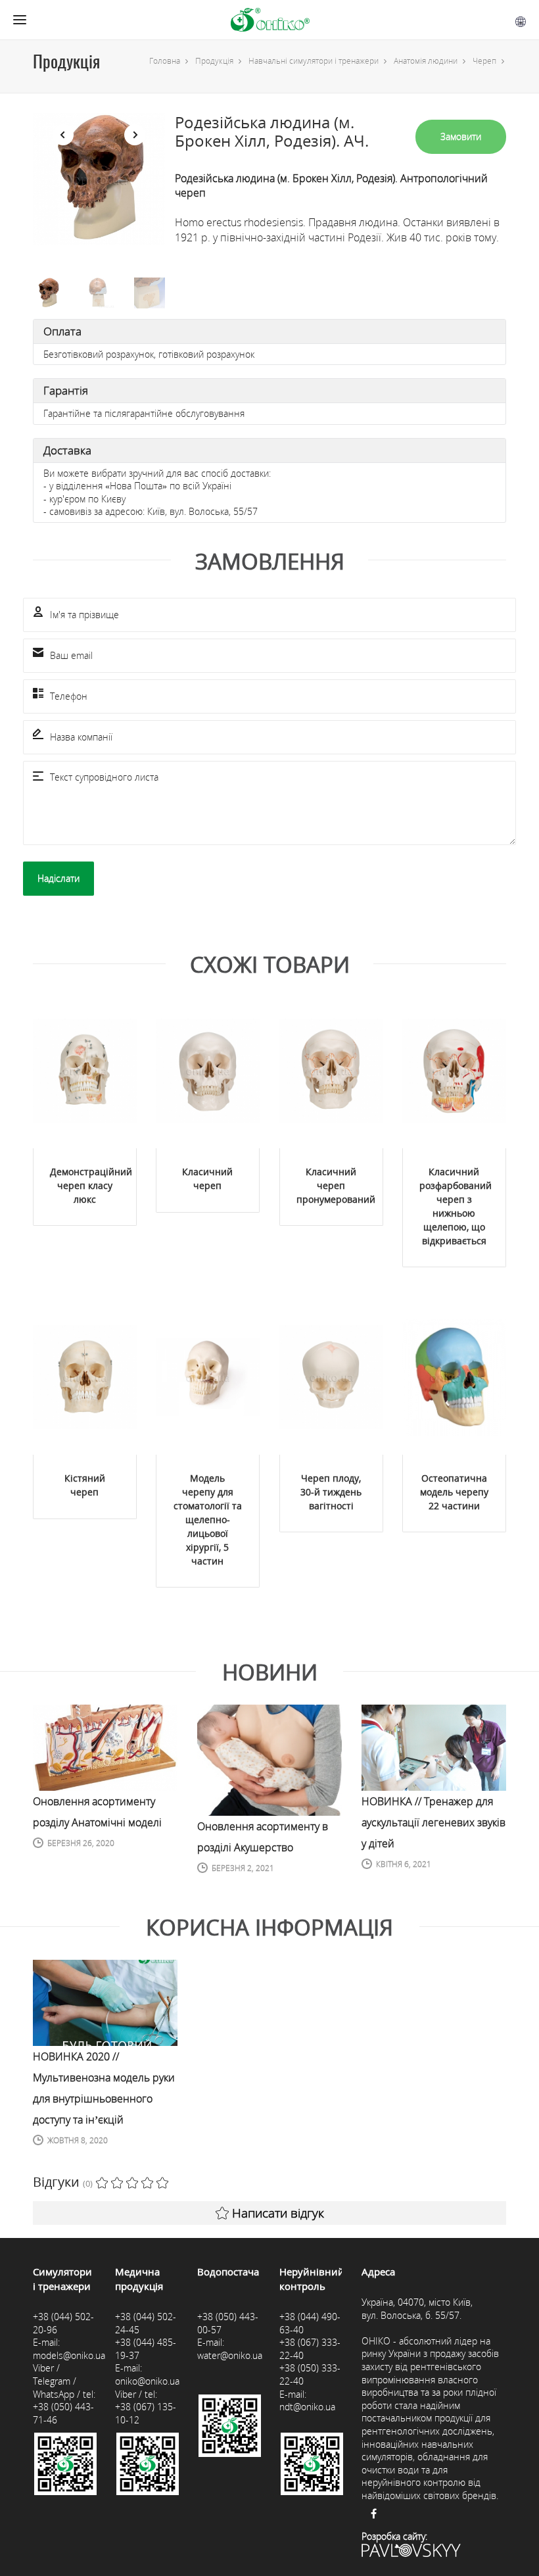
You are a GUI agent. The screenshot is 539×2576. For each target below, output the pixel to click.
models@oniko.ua (69, 2355)
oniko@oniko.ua (147, 2381)
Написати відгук (278, 2213)
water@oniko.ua (230, 2355)
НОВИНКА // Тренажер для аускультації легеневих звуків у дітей (434, 1822)
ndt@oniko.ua (307, 2407)
